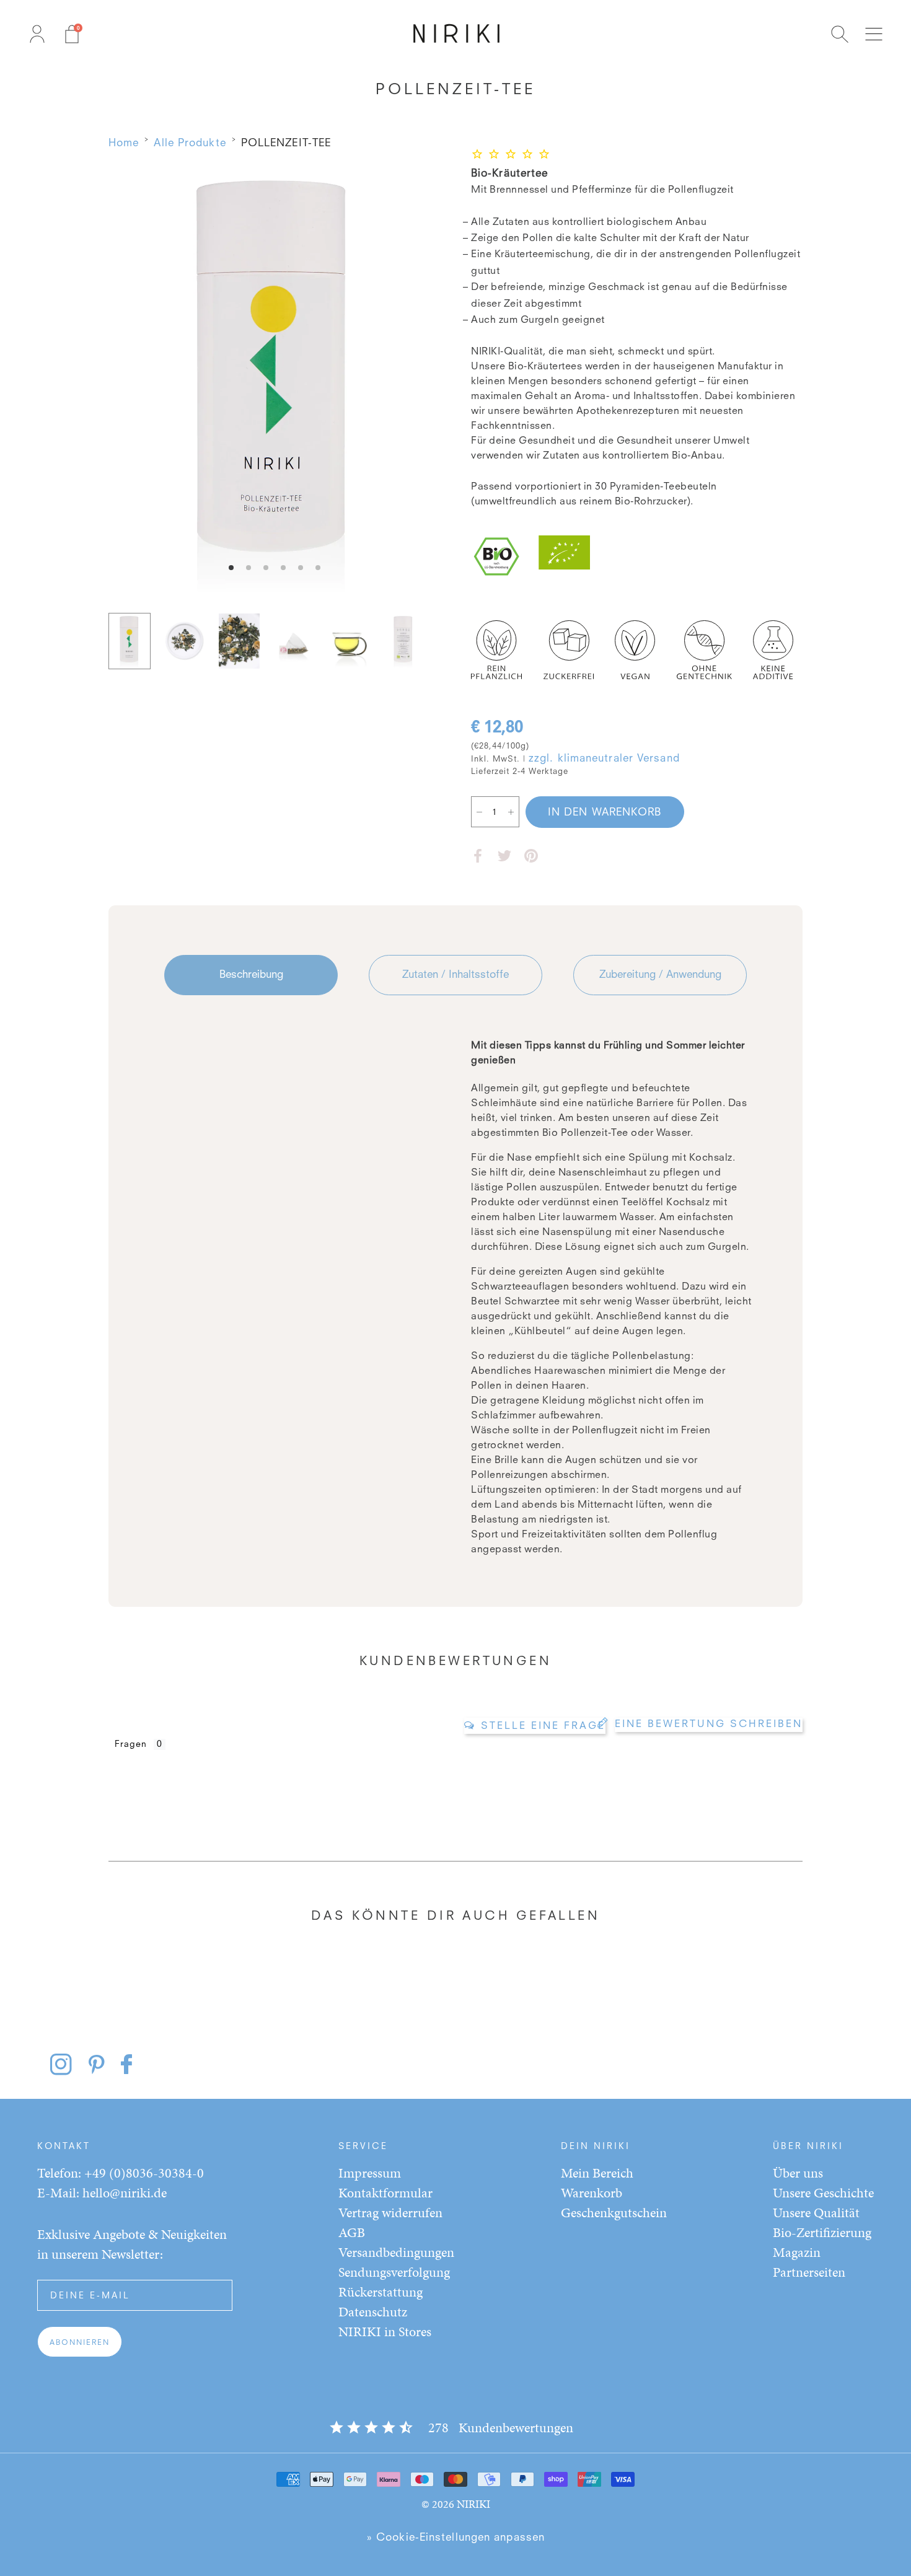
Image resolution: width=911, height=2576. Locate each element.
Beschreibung (251, 975)
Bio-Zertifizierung (822, 2232)
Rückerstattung (381, 2292)
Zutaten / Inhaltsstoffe (455, 975)
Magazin (797, 2252)
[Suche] (840, 34)
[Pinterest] (531, 856)
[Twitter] (504, 856)
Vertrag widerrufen (390, 2213)
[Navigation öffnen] (874, 34)
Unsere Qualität (816, 2213)
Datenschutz (373, 2312)
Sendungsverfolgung (394, 2272)
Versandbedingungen (396, 2252)
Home (124, 143)
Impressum (370, 2173)
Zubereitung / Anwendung (660, 975)
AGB (352, 2232)
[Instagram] (68, 2064)
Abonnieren (80, 2343)
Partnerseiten (809, 2272)
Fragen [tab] (131, 1744)
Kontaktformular (385, 2193)
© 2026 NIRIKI (456, 2504)
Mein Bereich (597, 2173)
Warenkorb (592, 2193)
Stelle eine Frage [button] (543, 1726)
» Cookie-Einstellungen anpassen (455, 2538)
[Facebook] (478, 856)
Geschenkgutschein (614, 2213)
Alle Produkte (190, 143)
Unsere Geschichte (823, 2193)
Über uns (798, 2173)
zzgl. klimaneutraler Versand (604, 759)
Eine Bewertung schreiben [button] (709, 1725)
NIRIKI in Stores (385, 2332)
